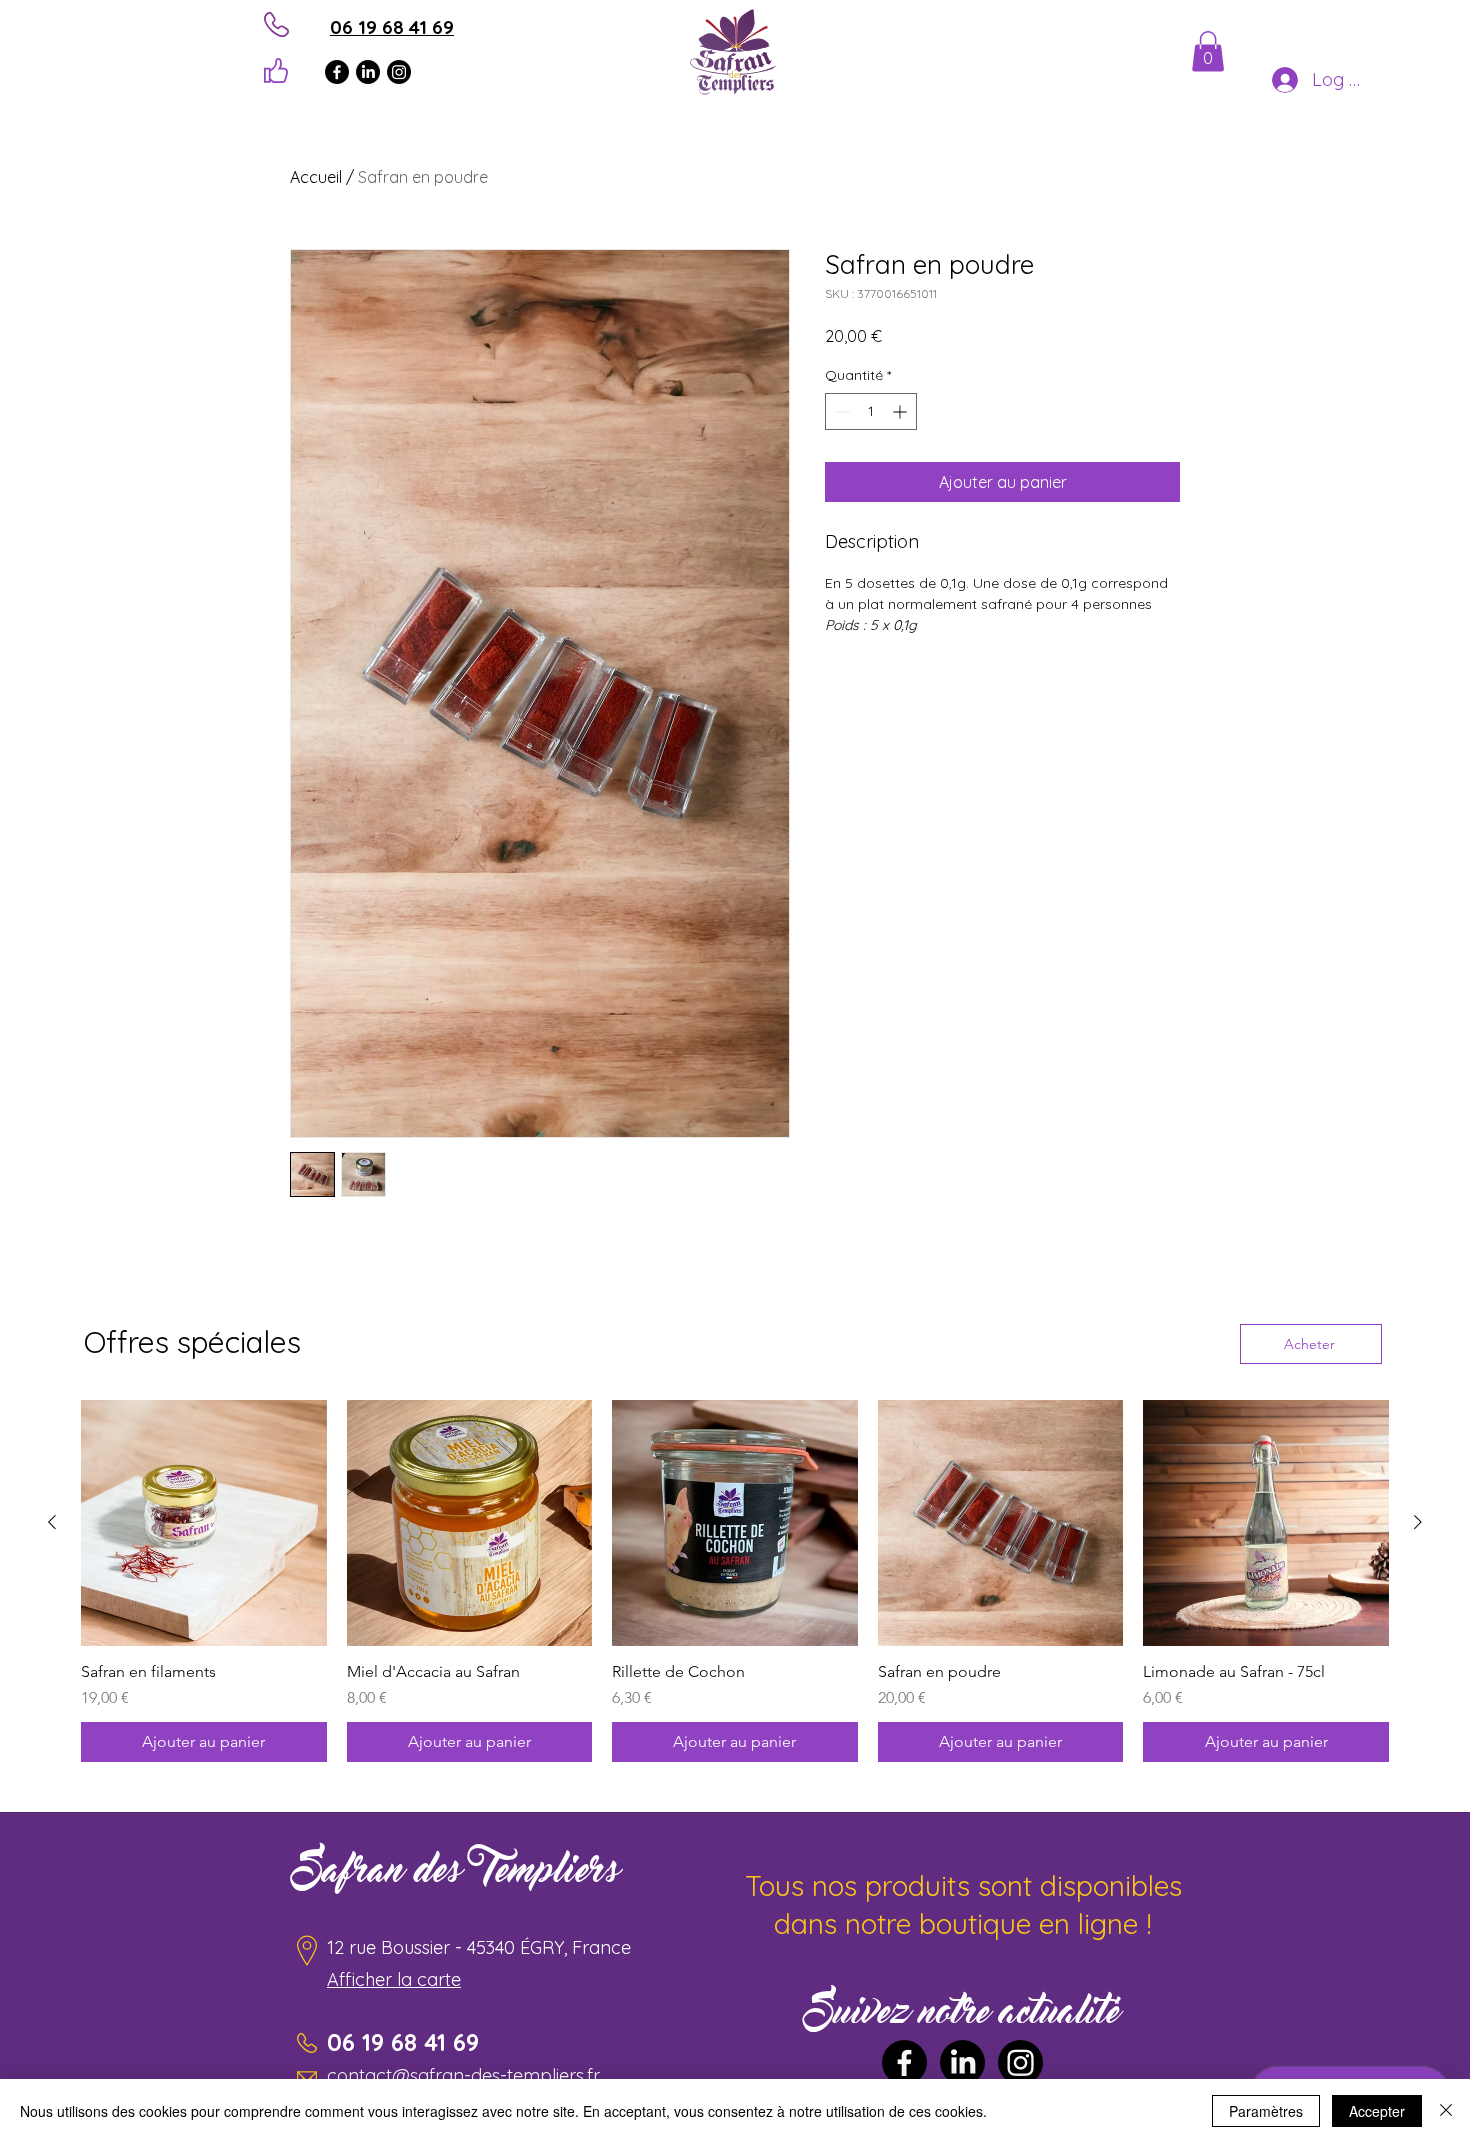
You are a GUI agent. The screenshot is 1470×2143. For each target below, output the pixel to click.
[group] (735, 1581)
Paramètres (1266, 2111)
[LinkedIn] (368, 72)
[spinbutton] (871, 411)
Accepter (1377, 2111)
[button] (1208, 51)
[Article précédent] (52, 1522)
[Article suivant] (1418, 1522)
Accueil (316, 177)
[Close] (1446, 2111)
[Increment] (901, 411)
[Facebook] (337, 72)
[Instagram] (399, 72)
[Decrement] (840, 411)
